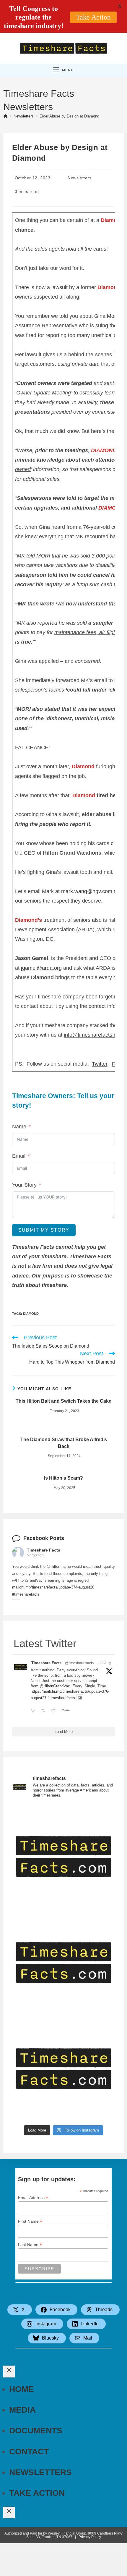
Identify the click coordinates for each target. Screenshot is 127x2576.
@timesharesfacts (79, 1663)
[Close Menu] (9, 2371)
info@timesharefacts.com (94, 1035)
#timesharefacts (26, 1594)
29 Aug (105, 1663)
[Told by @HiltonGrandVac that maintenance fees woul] (64, 1857)
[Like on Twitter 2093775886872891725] (55, 1711)
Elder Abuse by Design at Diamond (69, 116)
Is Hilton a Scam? (63, 1478)
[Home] (5, 116)
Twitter (100, 1064)
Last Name (30, 2245)
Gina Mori (106, 316)
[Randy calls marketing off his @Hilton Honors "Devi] (64, 2069)
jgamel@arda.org (41, 968)
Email (19, 1156)
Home (22, 2389)
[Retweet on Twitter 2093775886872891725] (44, 1711)
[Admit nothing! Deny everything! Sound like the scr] (64, 1963)
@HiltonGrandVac (55, 1686)
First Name (30, 2221)
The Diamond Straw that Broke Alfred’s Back (64, 1443)
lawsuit (60, 287)
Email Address (33, 2198)
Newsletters (80, 178)
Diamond (31, 1314)
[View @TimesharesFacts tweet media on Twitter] (80, 1698)
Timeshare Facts (44, 1550)
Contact (29, 2452)
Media (22, 2410)
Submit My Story (44, 1230)
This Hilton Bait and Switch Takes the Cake (63, 1401)
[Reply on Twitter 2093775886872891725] (34, 1711)
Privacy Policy (90, 2537)
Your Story (24, 1185)
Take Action (37, 2493)
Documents (36, 2431)
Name (19, 1127)
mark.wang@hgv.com (87, 891)
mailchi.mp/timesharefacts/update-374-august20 (53, 1587)
